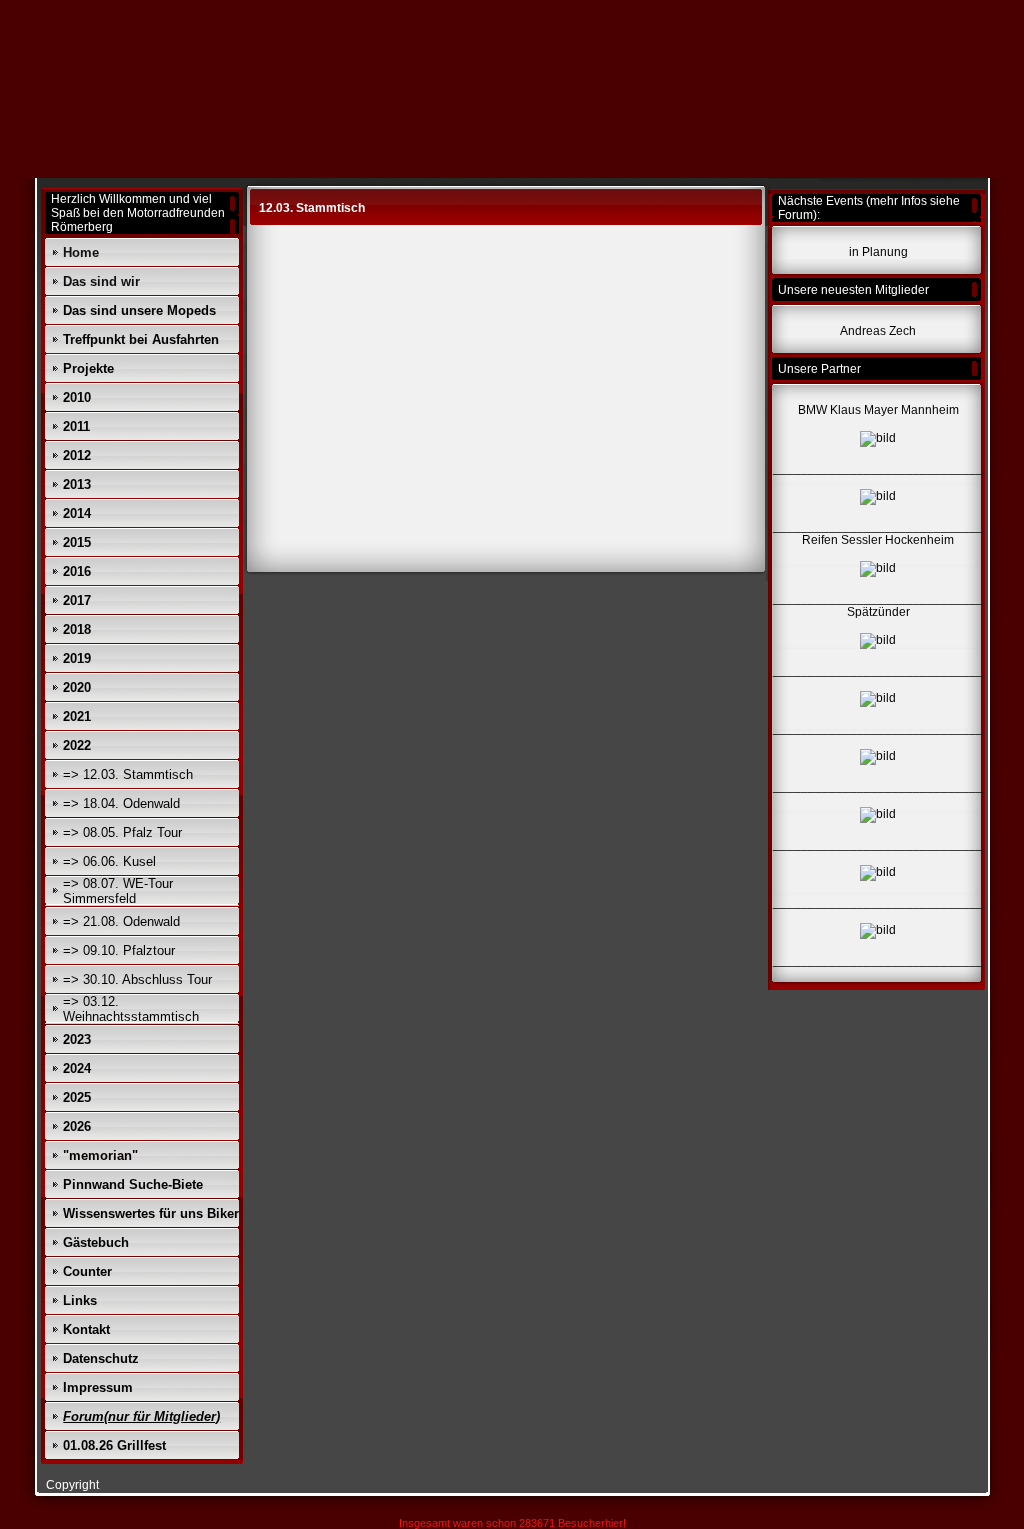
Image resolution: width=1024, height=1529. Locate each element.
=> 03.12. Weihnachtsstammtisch (131, 1009)
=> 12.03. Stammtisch (128, 774)
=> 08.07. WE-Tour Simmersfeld (118, 891)
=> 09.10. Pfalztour (119, 950)
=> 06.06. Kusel (109, 861)
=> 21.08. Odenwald (121, 921)
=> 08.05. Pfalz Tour (122, 832)
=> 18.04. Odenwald (121, 803)
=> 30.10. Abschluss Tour (137, 979)
